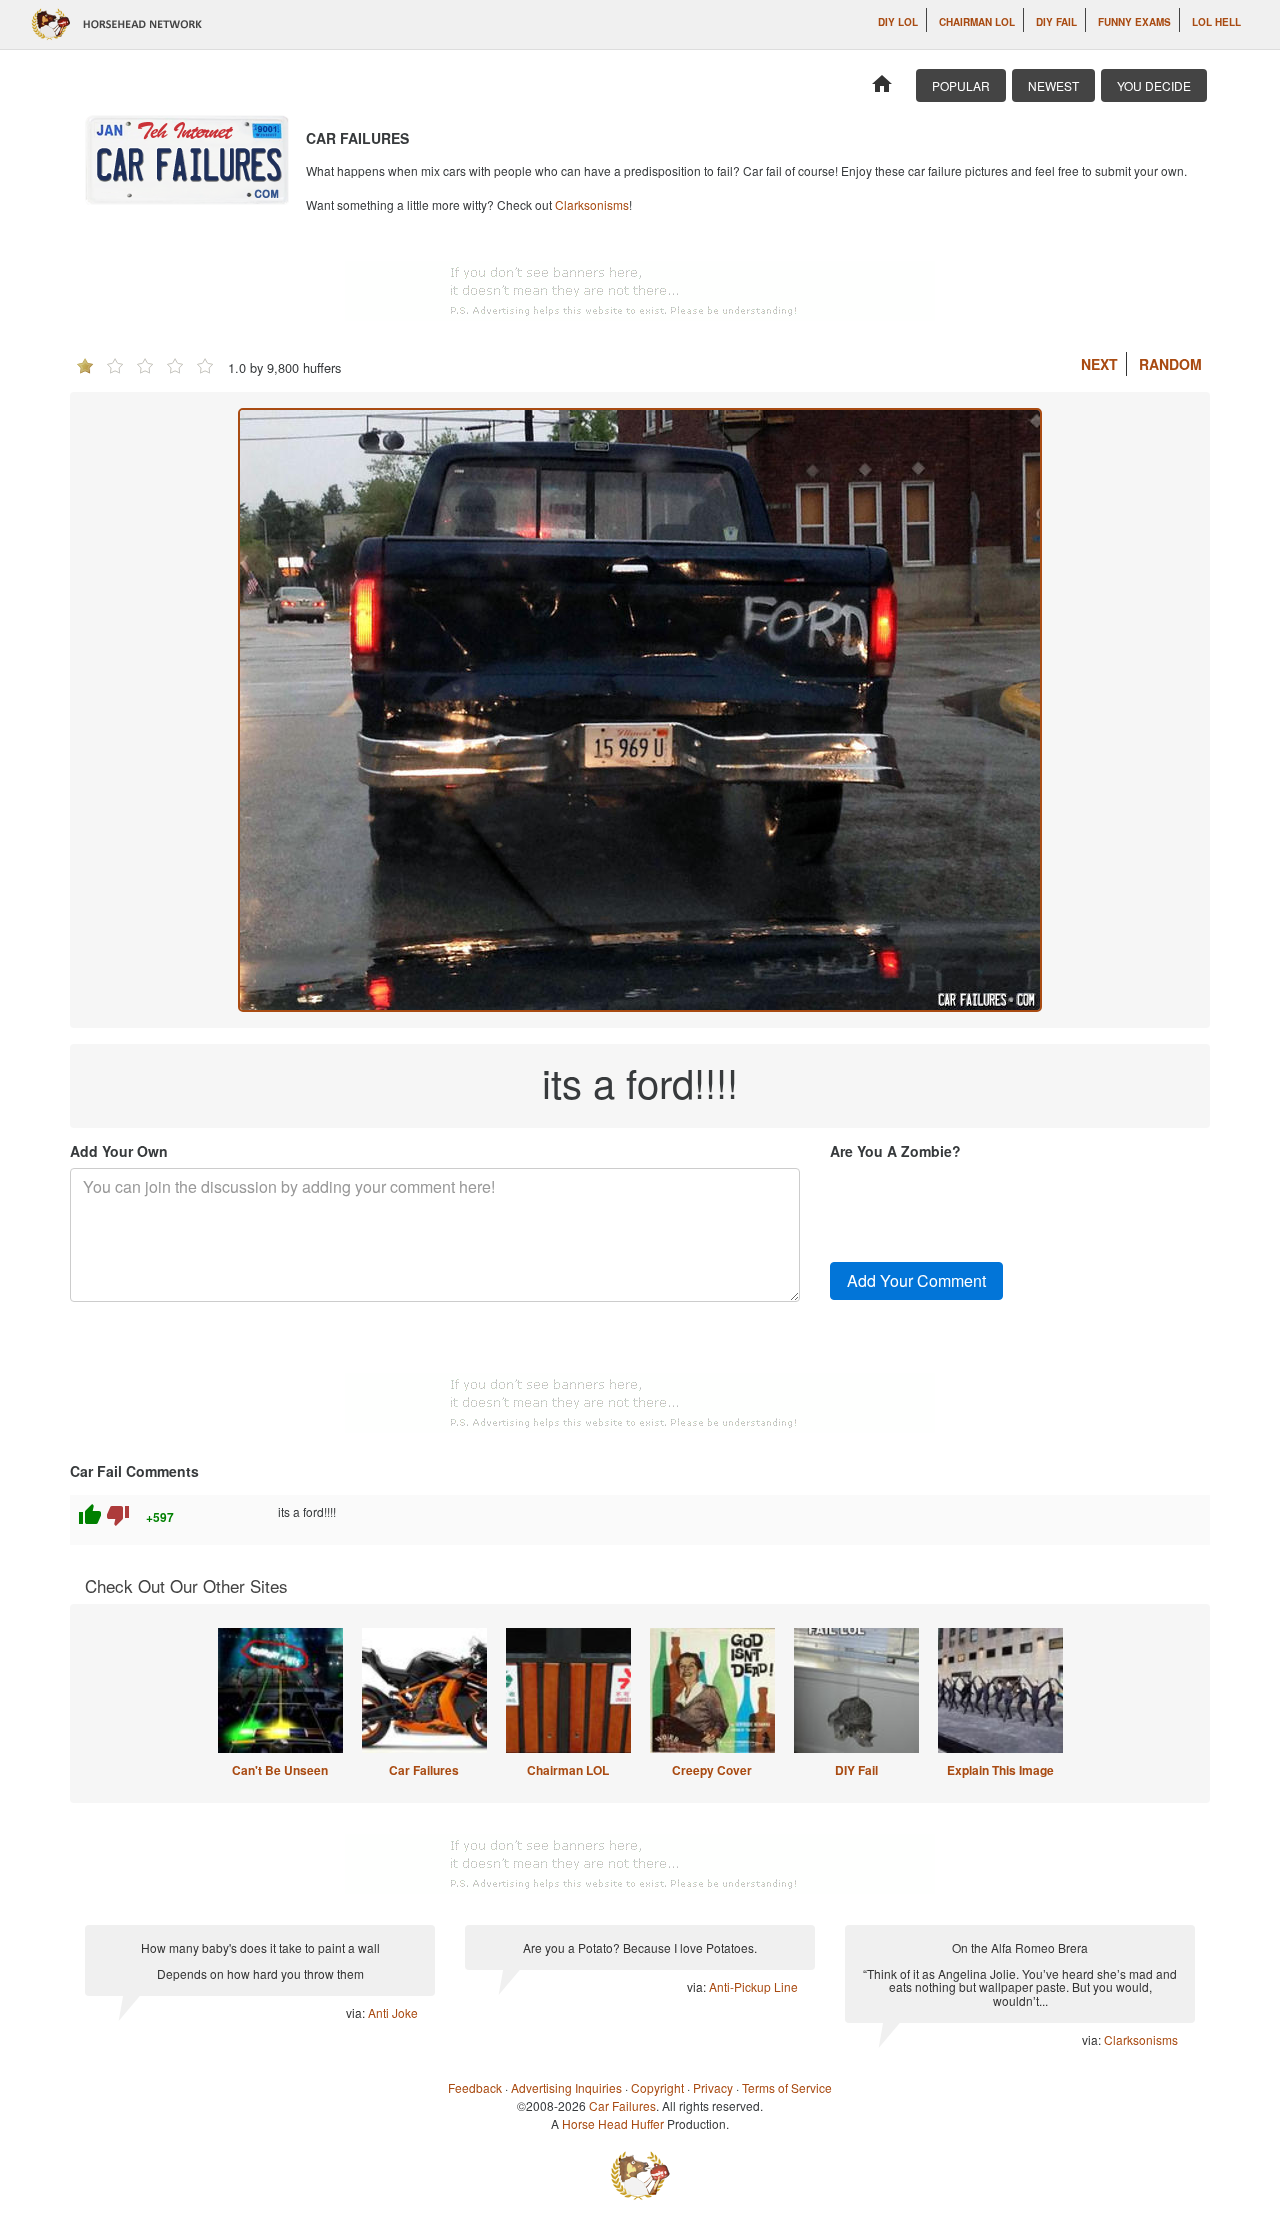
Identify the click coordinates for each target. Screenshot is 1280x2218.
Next (1099, 364)
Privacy (713, 2087)
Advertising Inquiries (566, 2087)
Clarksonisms (592, 204)
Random (1170, 364)
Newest (1053, 85)
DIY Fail (1056, 22)
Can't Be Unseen (280, 1770)
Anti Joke (393, 2012)
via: (357, 2012)
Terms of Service (787, 2087)
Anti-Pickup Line (753, 1986)
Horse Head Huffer (613, 2123)
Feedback (475, 2087)
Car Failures (424, 1770)
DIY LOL (898, 22)
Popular (961, 85)
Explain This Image (1000, 1770)
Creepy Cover (712, 1770)
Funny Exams (1134, 22)
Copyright (657, 2087)
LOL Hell (1216, 22)
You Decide (1154, 85)
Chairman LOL (977, 22)
